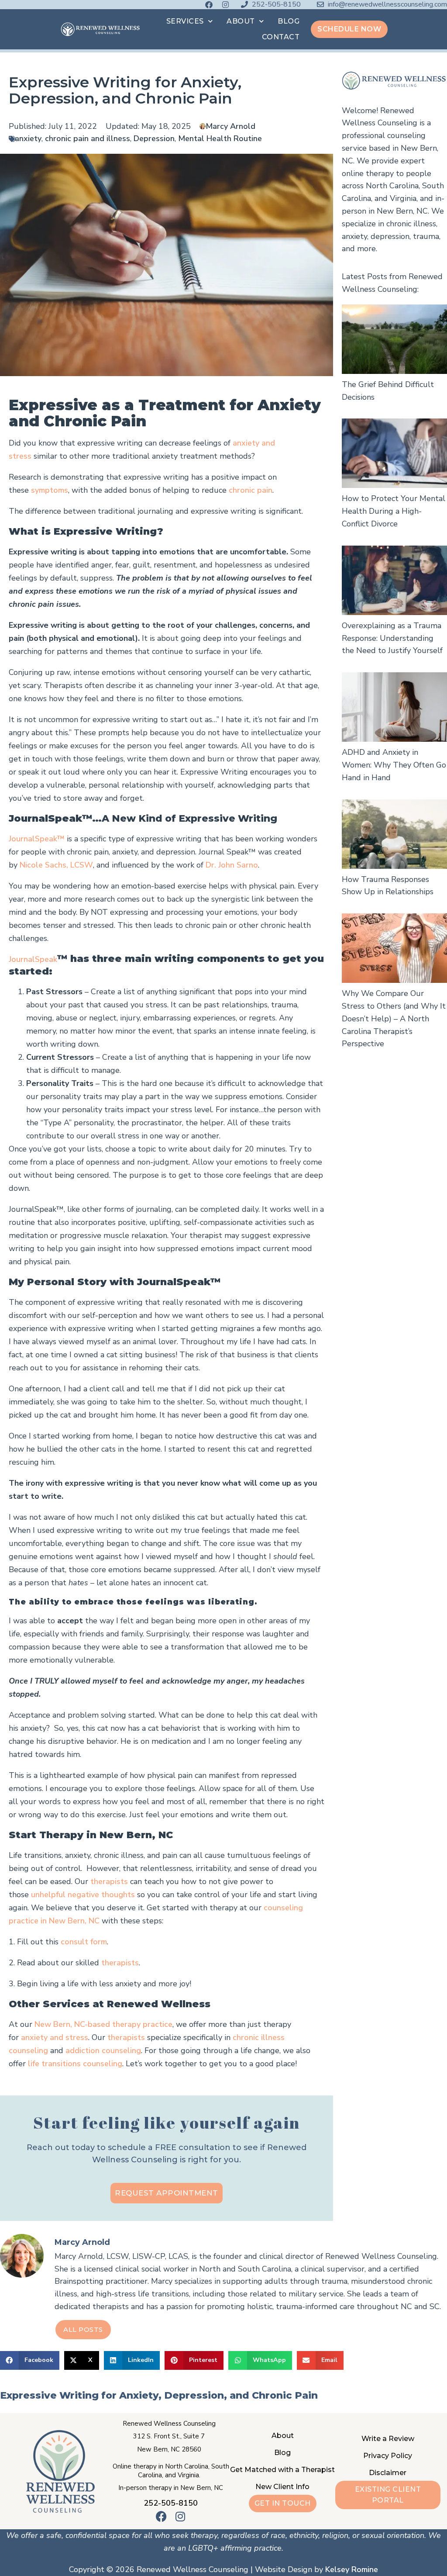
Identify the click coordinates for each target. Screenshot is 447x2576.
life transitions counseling (75, 2064)
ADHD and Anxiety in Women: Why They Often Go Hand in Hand (394, 765)
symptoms (50, 490)
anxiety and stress (55, 2037)
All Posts (83, 2329)
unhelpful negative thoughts (83, 1895)
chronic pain (251, 490)
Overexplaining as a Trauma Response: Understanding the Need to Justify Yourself (392, 638)
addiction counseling (103, 2050)
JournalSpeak (33, 959)
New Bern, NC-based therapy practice (103, 2024)
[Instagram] (225, 5)
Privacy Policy (388, 2456)
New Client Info (282, 2487)
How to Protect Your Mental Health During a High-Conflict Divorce (394, 511)
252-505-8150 (171, 2503)
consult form (84, 1942)
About (241, 21)
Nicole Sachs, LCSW (56, 865)
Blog (289, 21)
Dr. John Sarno (232, 865)
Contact (281, 37)
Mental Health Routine (220, 138)
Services (185, 21)
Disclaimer (388, 2473)
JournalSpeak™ (37, 839)
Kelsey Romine (352, 2569)
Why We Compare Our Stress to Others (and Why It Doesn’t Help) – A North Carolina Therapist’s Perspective (394, 1018)
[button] (30, 2360)
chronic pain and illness (88, 138)
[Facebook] (209, 5)
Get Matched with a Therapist (282, 2470)
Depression (154, 138)
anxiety (28, 138)
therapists (108, 1881)
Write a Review (388, 2439)
